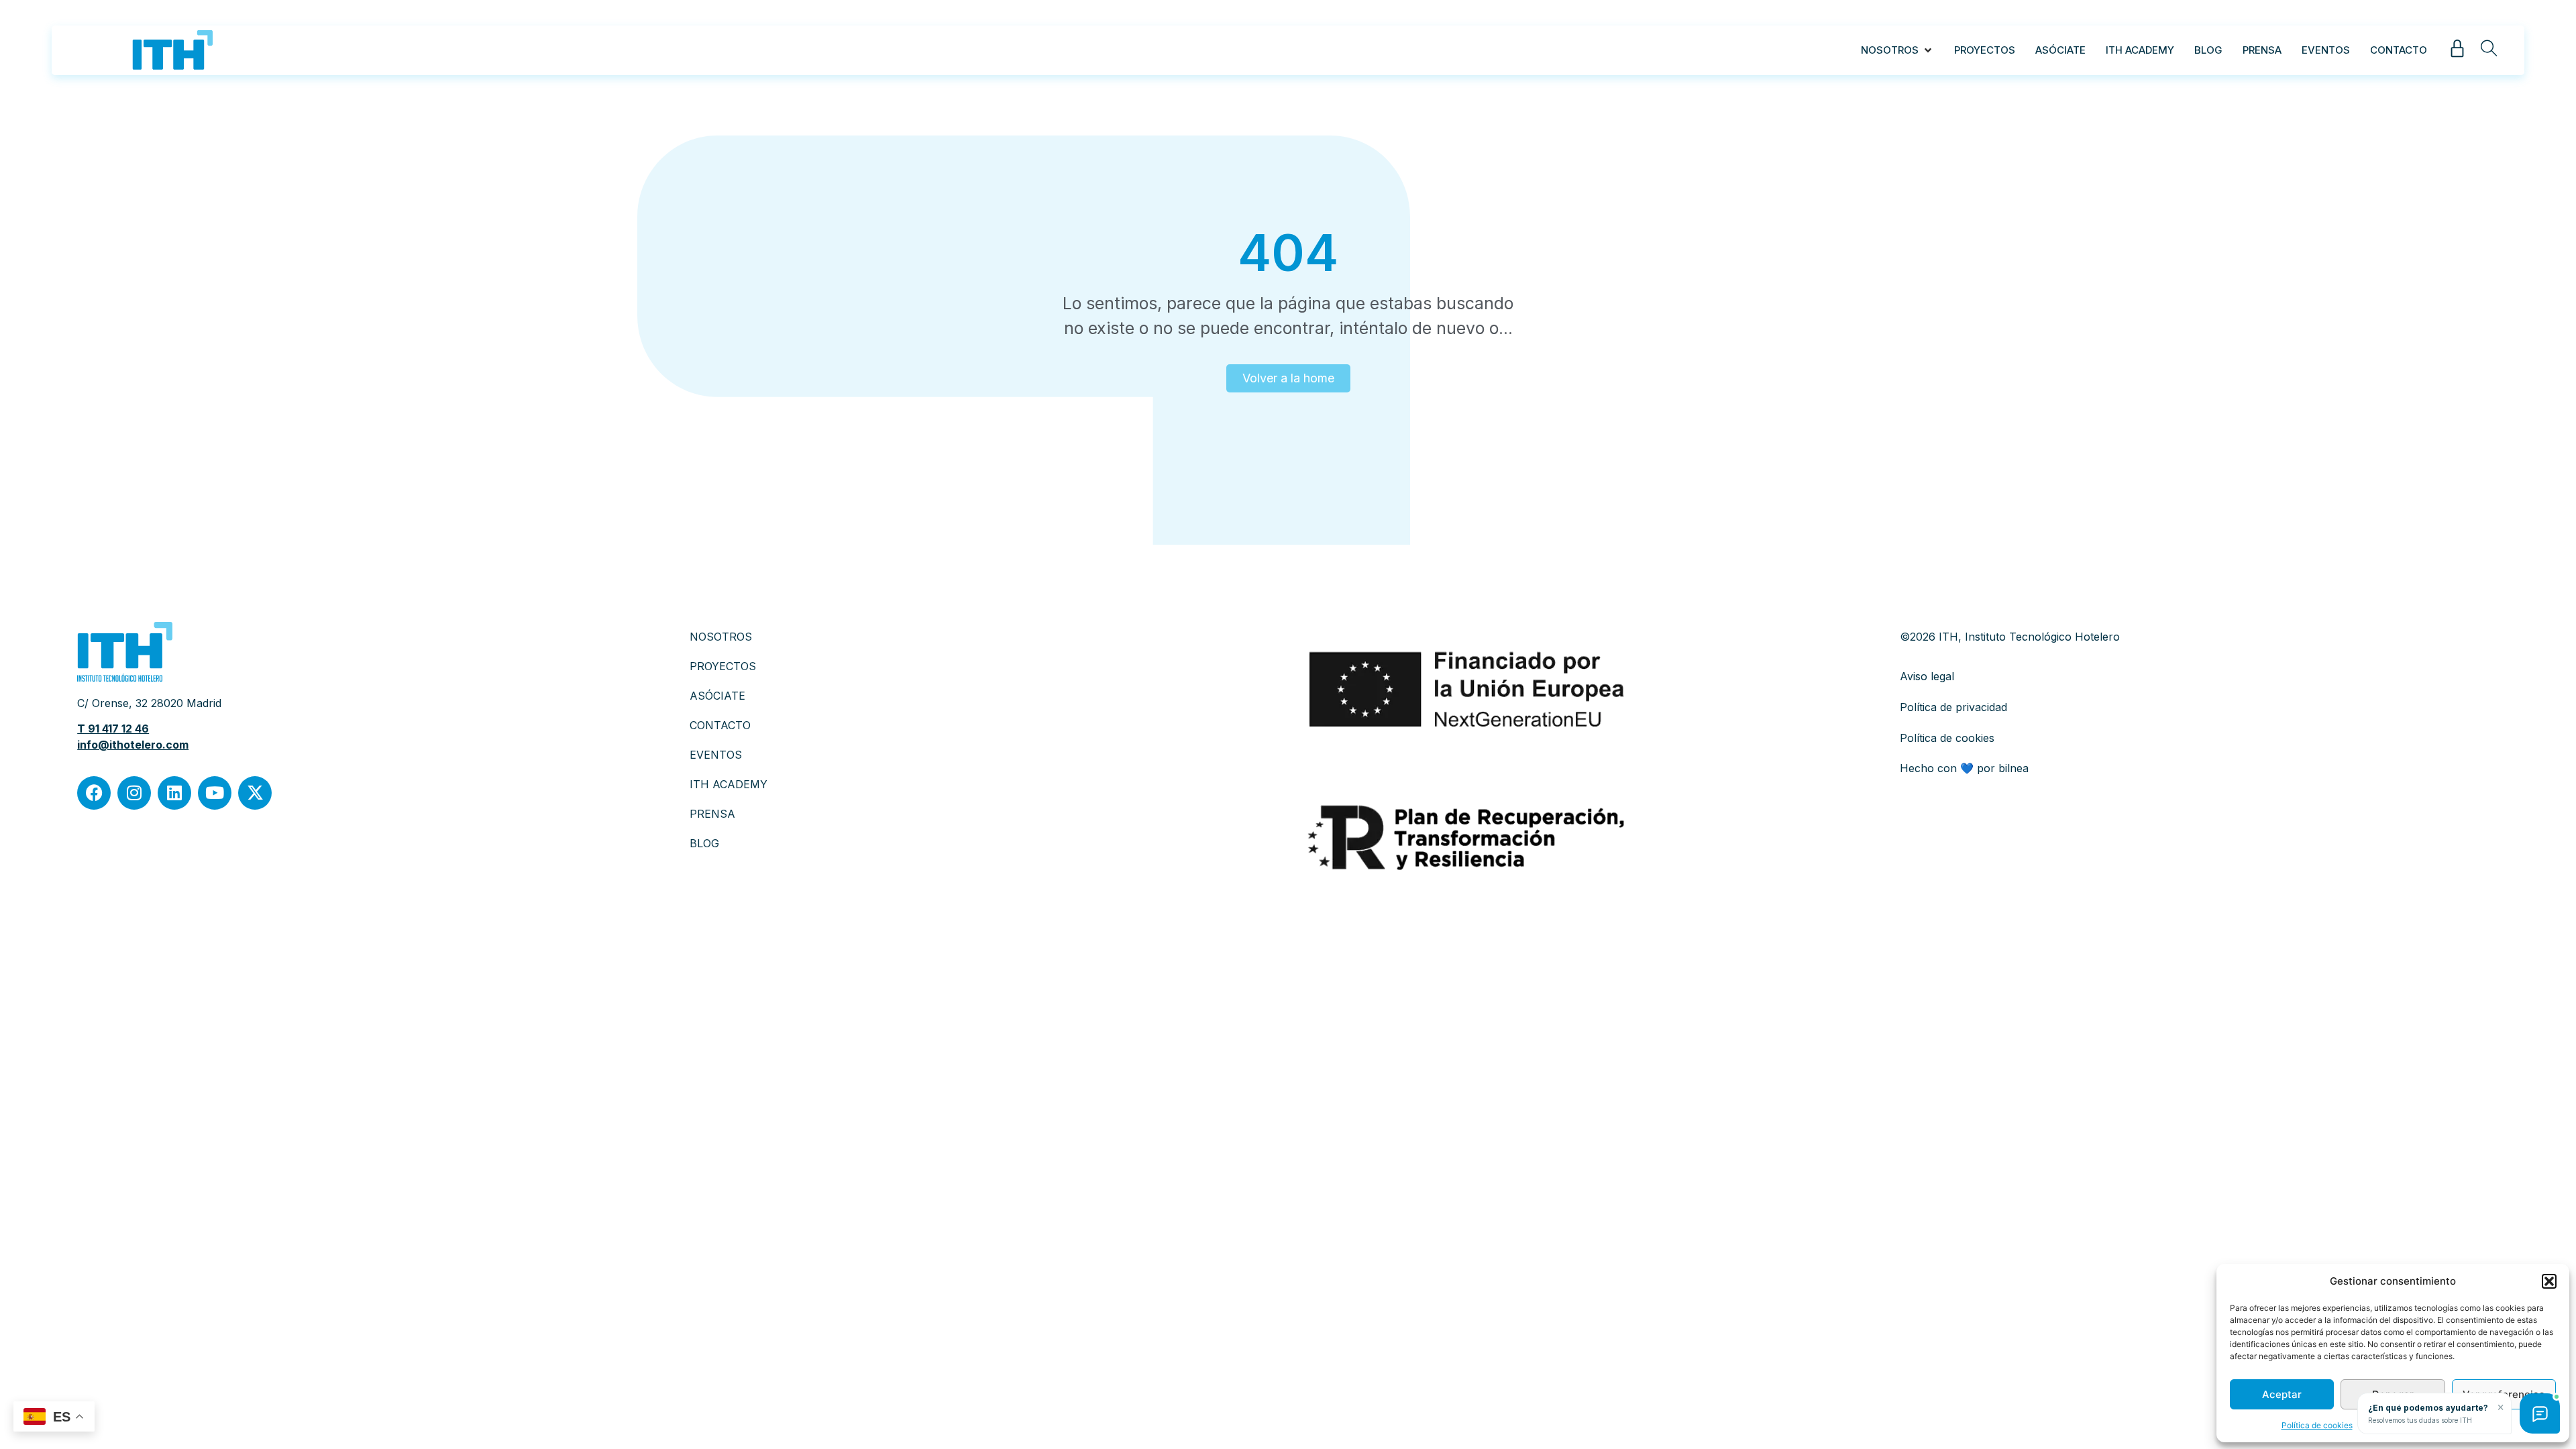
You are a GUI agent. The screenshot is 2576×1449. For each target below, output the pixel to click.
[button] (2549, 1281)
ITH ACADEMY (729, 784)
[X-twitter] (255, 793)
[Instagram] (134, 793)
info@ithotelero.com (133, 745)
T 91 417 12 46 (113, 729)
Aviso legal (1927, 676)
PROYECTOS (723, 666)
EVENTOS (716, 755)
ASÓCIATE (717, 696)
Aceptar (2282, 1394)
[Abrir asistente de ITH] (2540, 1413)
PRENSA (712, 814)
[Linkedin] (174, 793)
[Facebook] (94, 793)
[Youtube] (215, 793)
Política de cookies (2317, 1425)
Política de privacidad (1953, 707)
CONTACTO (720, 725)
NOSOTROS (721, 637)
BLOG (704, 843)
